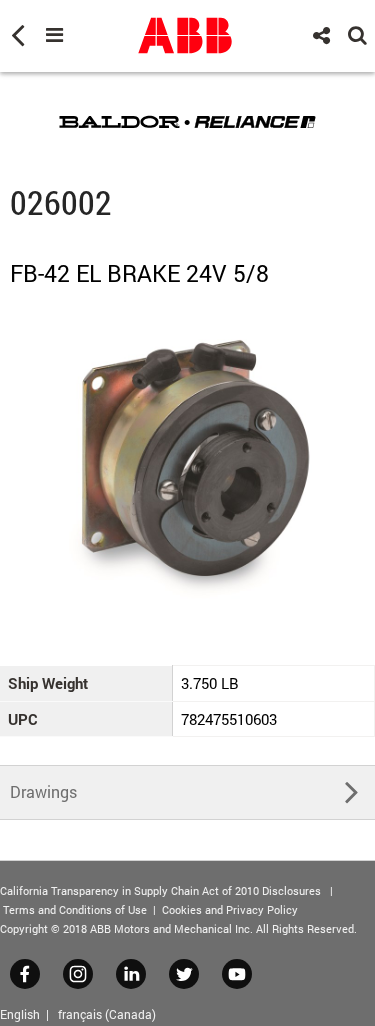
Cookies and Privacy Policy (230, 909)
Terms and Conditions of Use (75, 909)
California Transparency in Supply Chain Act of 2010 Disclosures (160, 890)
